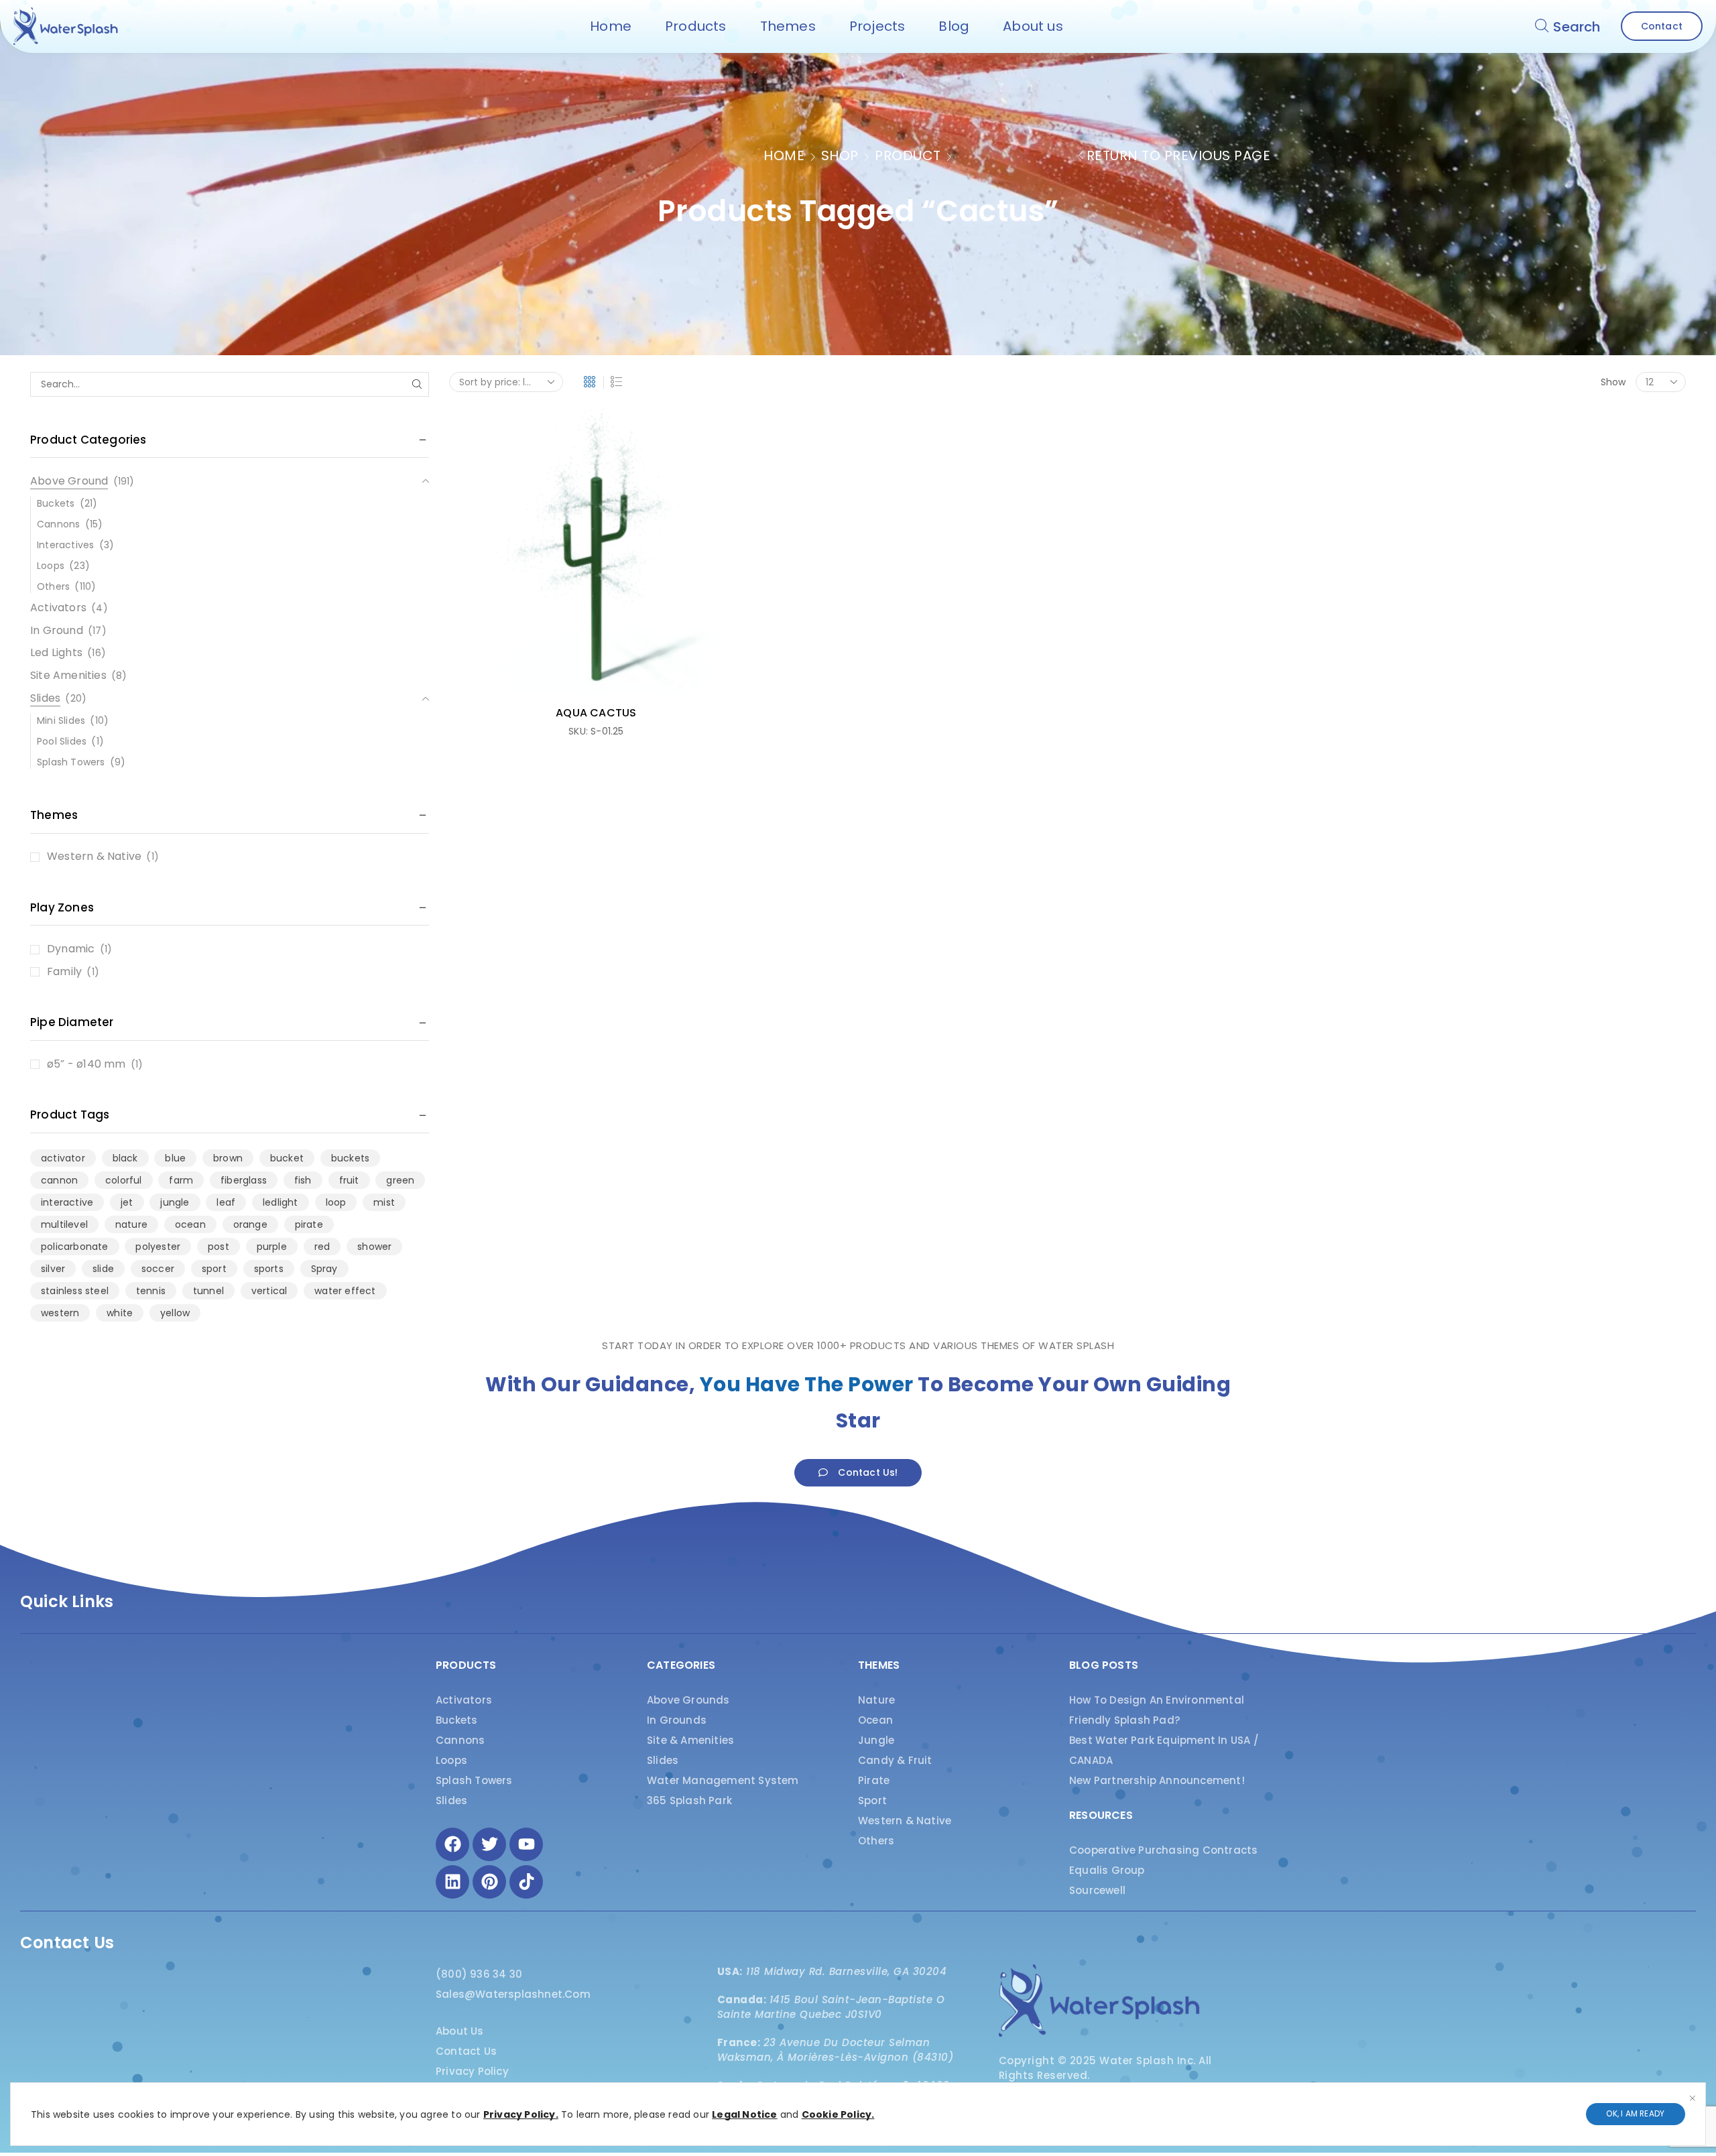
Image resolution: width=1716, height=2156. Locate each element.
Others (53, 586)
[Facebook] (452, 1844)
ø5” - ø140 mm (86, 1064)
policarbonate (75, 1247)
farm (181, 1180)
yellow (175, 1313)
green (400, 1180)
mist (384, 1202)
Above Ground (69, 481)
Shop (840, 155)
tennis (151, 1291)
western (60, 1313)
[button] (1568, 26)
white (120, 1313)
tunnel (208, 1291)
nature (131, 1224)
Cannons (58, 524)
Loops (51, 566)
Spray (324, 1269)
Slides (45, 698)
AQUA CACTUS (596, 713)
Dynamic (71, 949)
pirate (309, 1224)
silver (53, 1269)
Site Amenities (68, 675)
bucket (287, 1158)
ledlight (281, 1202)
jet (127, 1202)
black (125, 1158)
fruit (349, 1180)
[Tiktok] (526, 1882)
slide (103, 1269)
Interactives (65, 545)
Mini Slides (61, 720)
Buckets (56, 503)
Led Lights (56, 652)
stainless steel (75, 1291)
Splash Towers (71, 762)
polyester (158, 1247)
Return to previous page (1179, 155)
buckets (350, 1158)
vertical (269, 1291)
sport (214, 1269)
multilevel (64, 1224)
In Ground (57, 630)
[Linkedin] (452, 1882)
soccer (158, 1269)
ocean (190, 1224)
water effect (345, 1291)
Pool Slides (62, 741)
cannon (59, 1180)
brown (228, 1158)
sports (269, 1269)
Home (784, 155)
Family (64, 972)
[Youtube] (526, 1844)
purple (272, 1247)
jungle (175, 1202)
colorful (124, 1180)
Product (908, 155)
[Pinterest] (489, 1882)
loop (336, 1202)
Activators (58, 608)
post (219, 1247)
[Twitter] (489, 1844)
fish (303, 1180)
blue (175, 1158)
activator (63, 1158)
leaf (226, 1202)
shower (374, 1247)
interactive (67, 1202)
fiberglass (244, 1180)
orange (250, 1224)
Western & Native (94, 857)
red (322, 1247)
